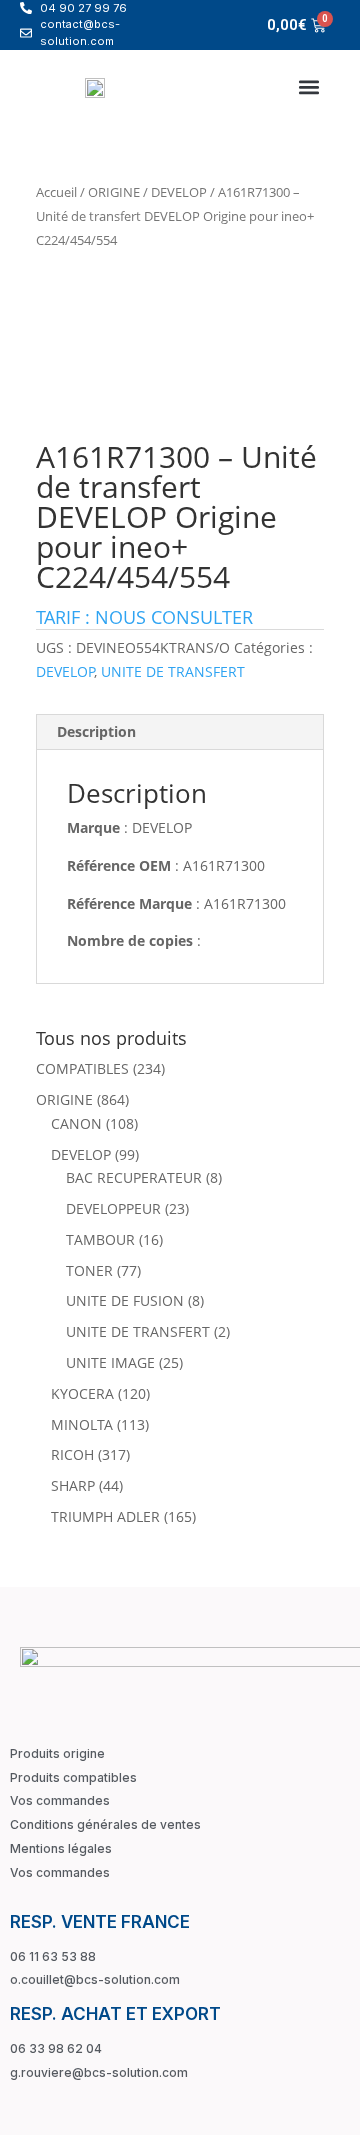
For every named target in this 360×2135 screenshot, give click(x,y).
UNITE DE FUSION (125, 1300)
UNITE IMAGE (110, 1362)
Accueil (56, 192)
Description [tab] (96, 731)
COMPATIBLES (82, 1068)
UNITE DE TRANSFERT (173, 671)
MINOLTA (82, 1424)
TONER (89, 1270)
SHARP (73, 1485)
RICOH (72, 1454)
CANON (76, 1123)
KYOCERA (82, 1393)
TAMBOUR (100, 1239)
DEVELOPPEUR (113, 1208)
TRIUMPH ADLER (105, 1516)
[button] (308, 86)
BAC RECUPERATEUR (134, 1177)
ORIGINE (114, 192)
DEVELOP (179, 192)
